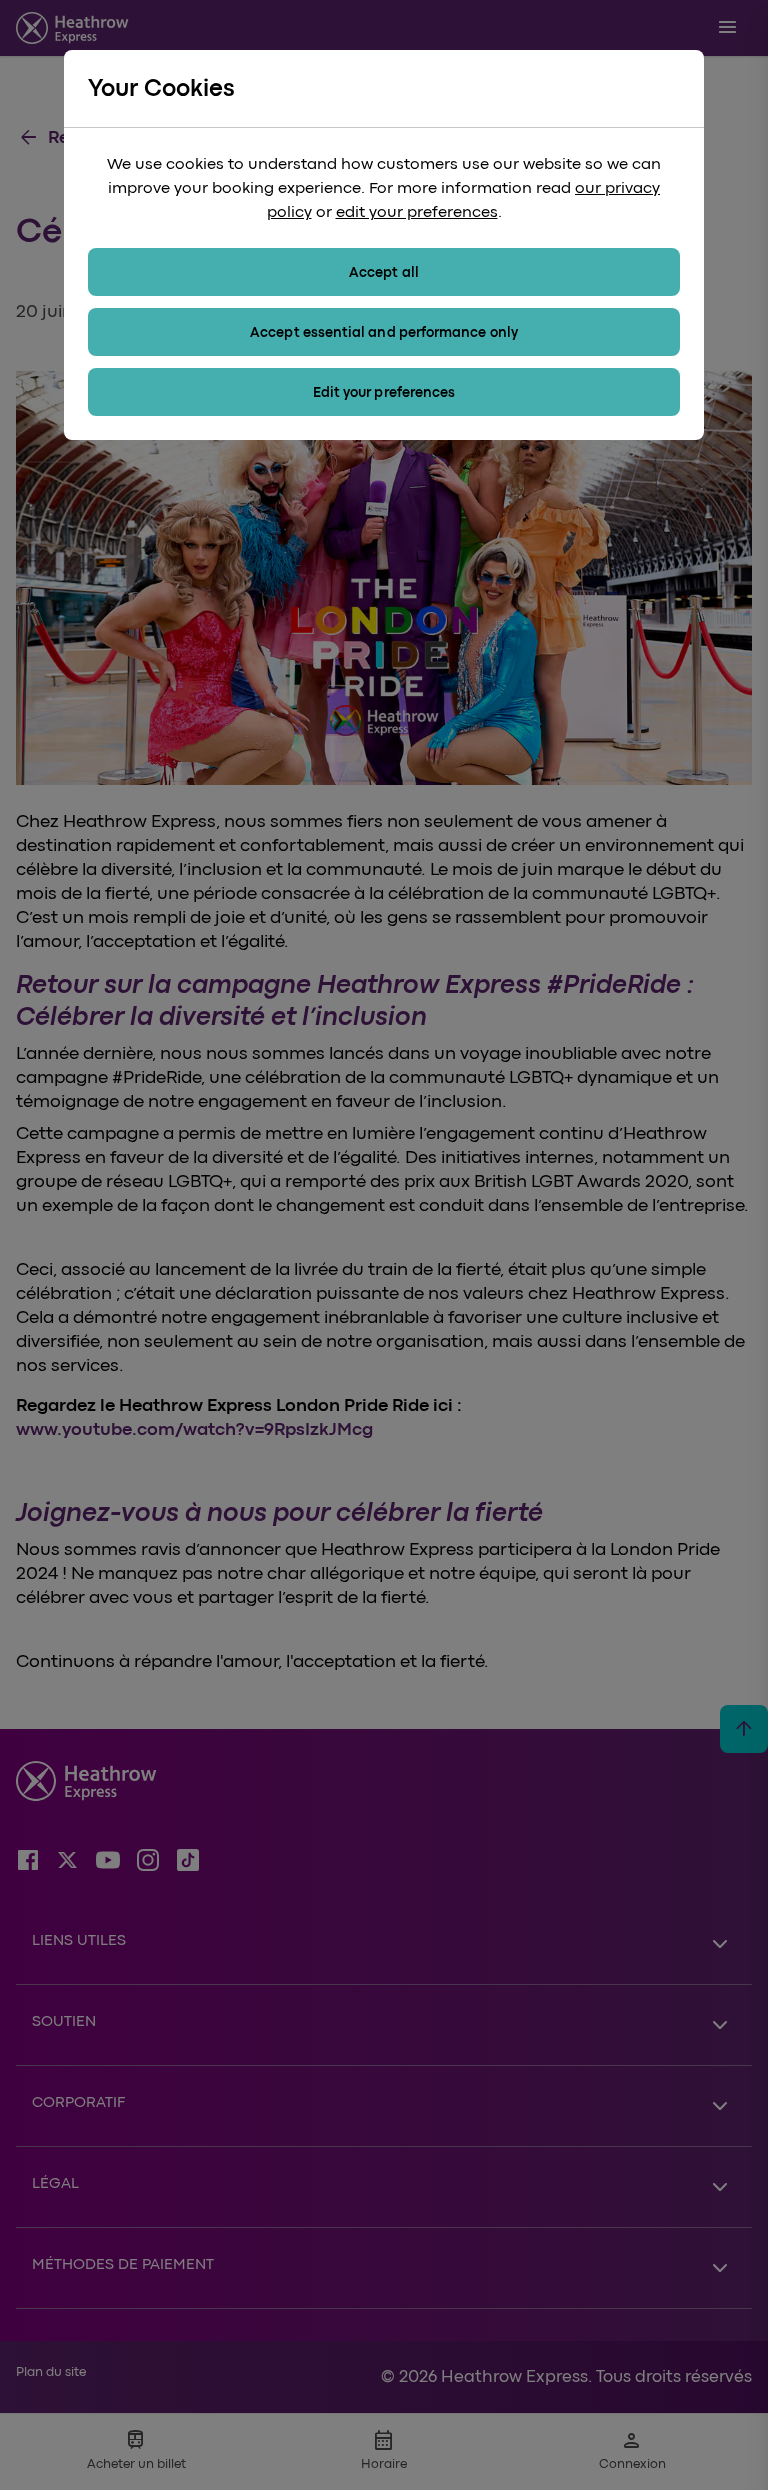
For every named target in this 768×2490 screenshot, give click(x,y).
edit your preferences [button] (417, 212)
